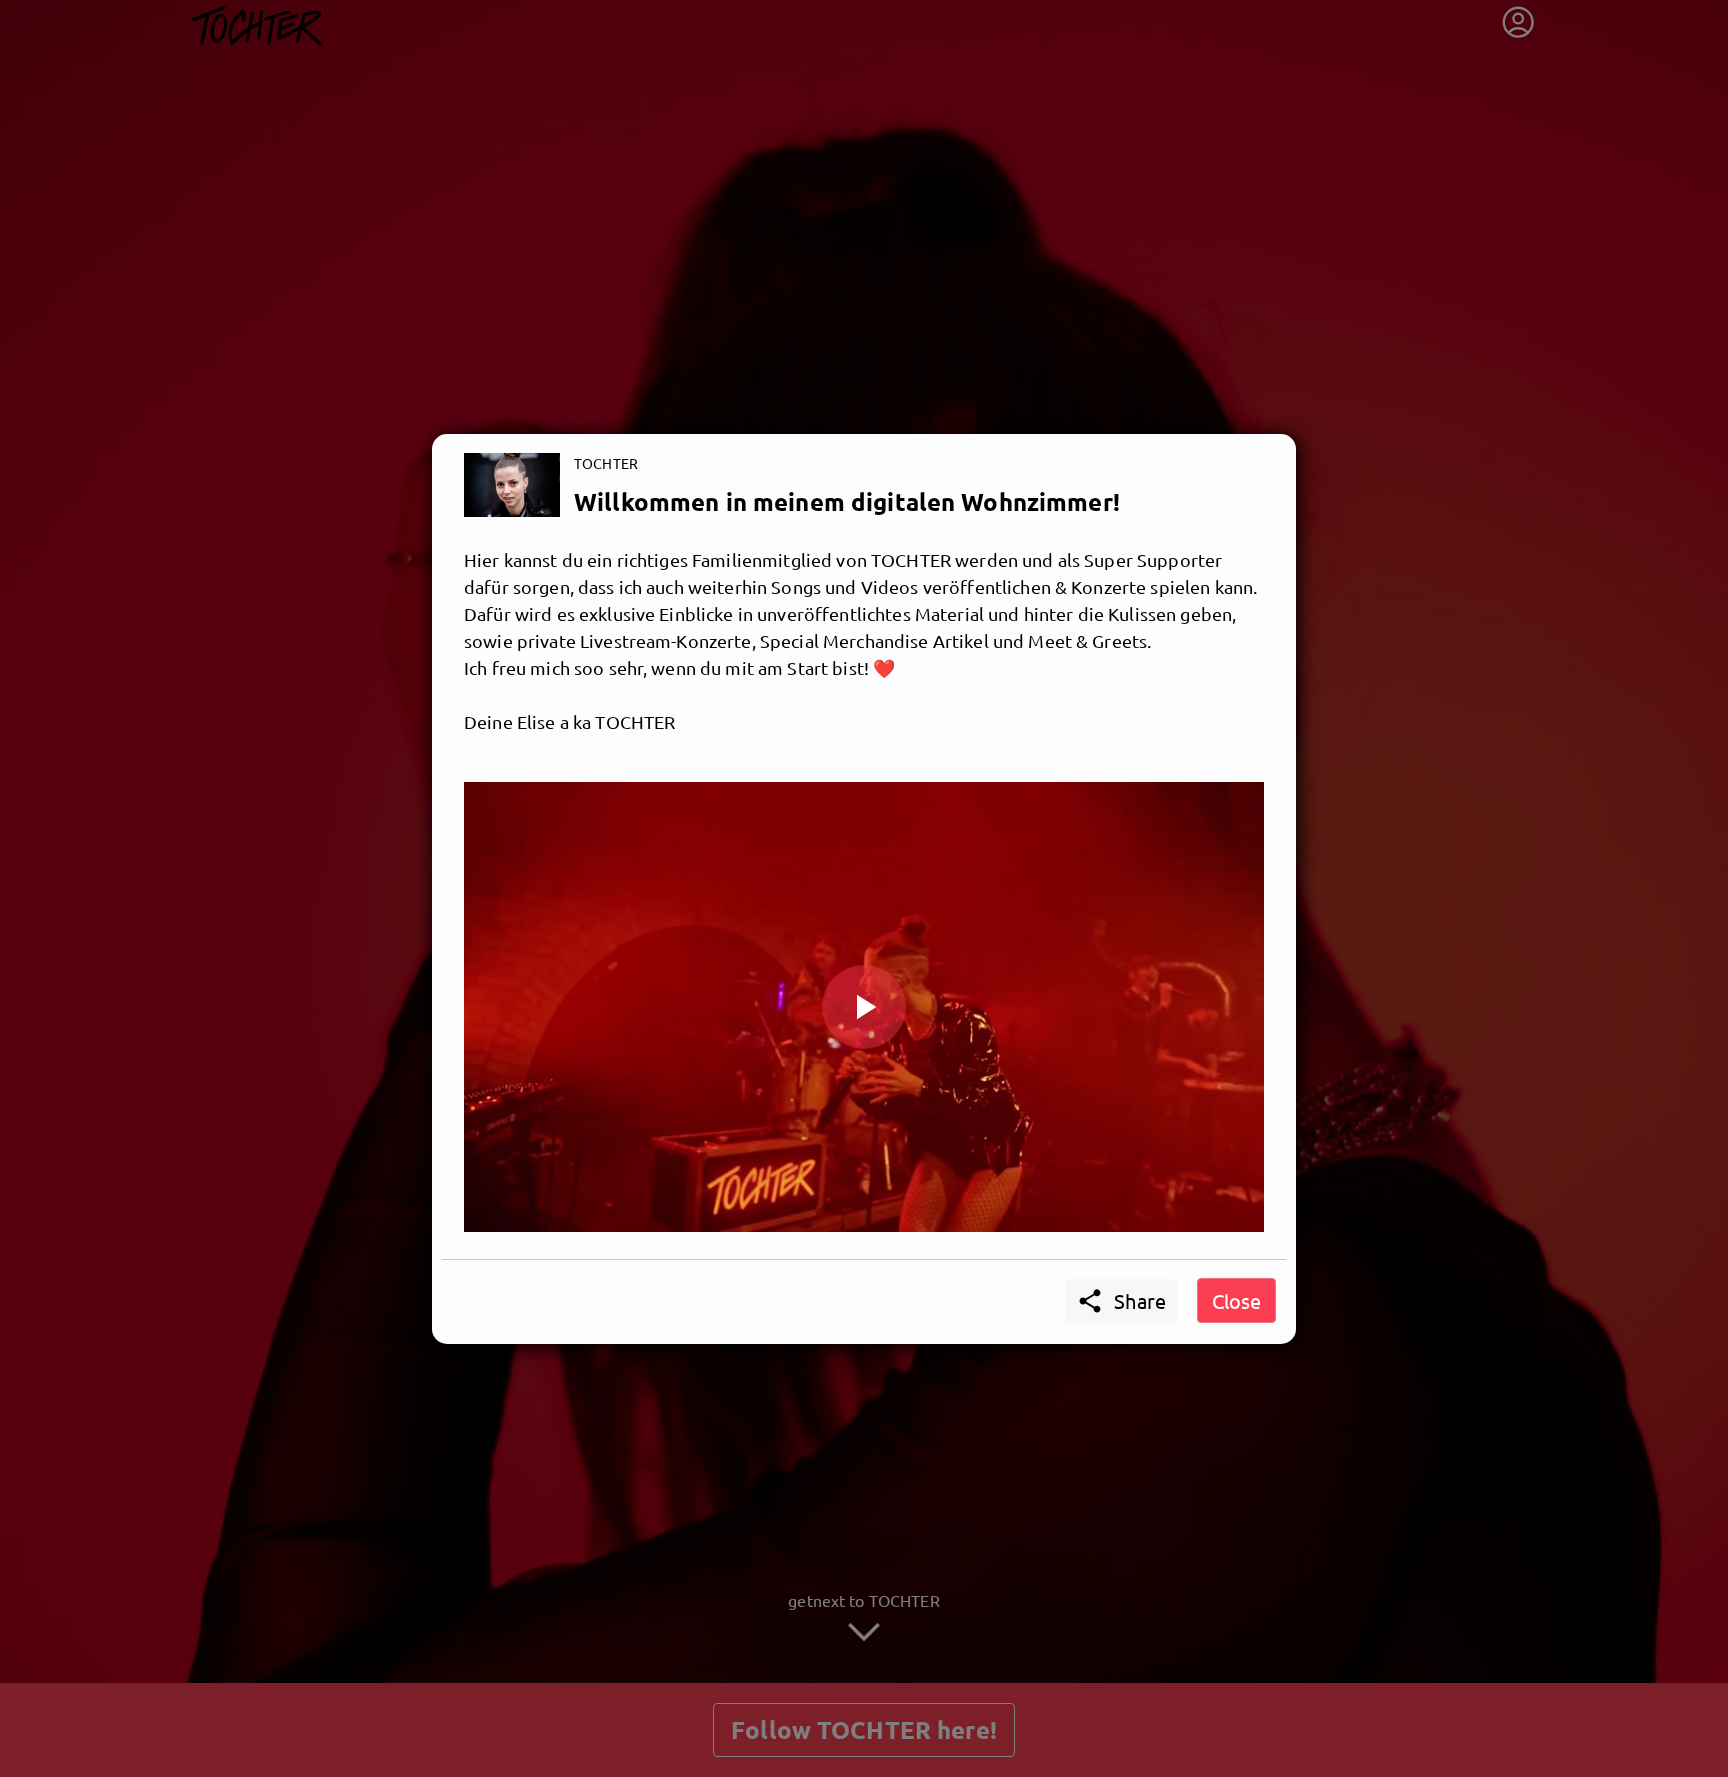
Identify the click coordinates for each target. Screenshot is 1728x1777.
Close (1236, 1300)
